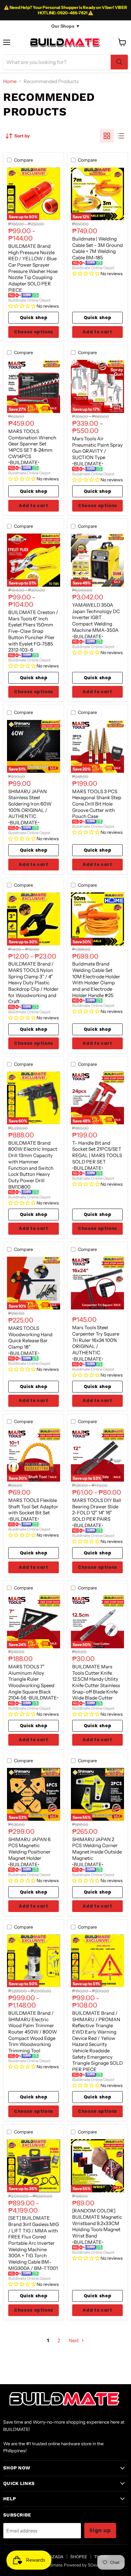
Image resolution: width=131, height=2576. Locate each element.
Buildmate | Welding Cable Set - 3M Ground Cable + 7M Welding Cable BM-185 (97, 248)
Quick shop (34, 318)
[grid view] (107, 136)
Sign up (100, 2530)
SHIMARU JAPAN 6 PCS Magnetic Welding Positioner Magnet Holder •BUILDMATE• (29, 1852)
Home (10, 81)
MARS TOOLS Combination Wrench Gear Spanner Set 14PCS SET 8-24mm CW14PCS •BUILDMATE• (32, 447)
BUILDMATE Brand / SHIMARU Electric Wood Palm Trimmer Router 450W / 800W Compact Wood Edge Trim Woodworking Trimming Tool (33, 2032)
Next (74, 2340)
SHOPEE (79, 2557)
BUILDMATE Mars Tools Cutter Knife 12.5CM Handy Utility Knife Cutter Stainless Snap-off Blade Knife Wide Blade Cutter (96, 1682)
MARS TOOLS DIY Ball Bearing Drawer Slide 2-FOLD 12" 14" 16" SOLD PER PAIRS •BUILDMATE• (97, 1513)
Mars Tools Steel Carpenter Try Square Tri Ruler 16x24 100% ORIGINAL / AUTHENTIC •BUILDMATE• (96, 1343)
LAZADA (55, 2557)
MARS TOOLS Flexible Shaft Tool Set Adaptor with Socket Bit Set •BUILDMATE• (33, 1510)
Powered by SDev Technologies (94, 2565)
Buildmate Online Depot (29, 300)
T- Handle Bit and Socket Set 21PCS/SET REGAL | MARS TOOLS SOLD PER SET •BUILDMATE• (97, 1155)
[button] (22, 306)
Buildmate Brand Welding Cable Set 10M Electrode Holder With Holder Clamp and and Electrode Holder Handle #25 (96, 979)
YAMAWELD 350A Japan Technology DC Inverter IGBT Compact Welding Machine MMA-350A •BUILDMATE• (96, 621)
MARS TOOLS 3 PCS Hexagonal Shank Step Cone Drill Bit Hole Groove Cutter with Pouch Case (97, 804)
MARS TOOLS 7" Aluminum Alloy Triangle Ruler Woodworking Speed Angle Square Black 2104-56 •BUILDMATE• (33, 1682)
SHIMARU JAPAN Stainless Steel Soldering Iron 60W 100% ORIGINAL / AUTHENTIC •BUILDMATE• (30, 807)
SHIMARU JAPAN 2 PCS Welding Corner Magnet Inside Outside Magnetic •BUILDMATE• (97, 1852)
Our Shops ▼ (66, 26)
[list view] (121, 136)
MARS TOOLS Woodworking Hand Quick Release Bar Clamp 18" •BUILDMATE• (30, 1341)
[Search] (119, 62)
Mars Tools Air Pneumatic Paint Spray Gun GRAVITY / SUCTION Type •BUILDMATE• (97, 451)
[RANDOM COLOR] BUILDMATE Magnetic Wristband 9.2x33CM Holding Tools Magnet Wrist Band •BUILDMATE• (97, 2226)
